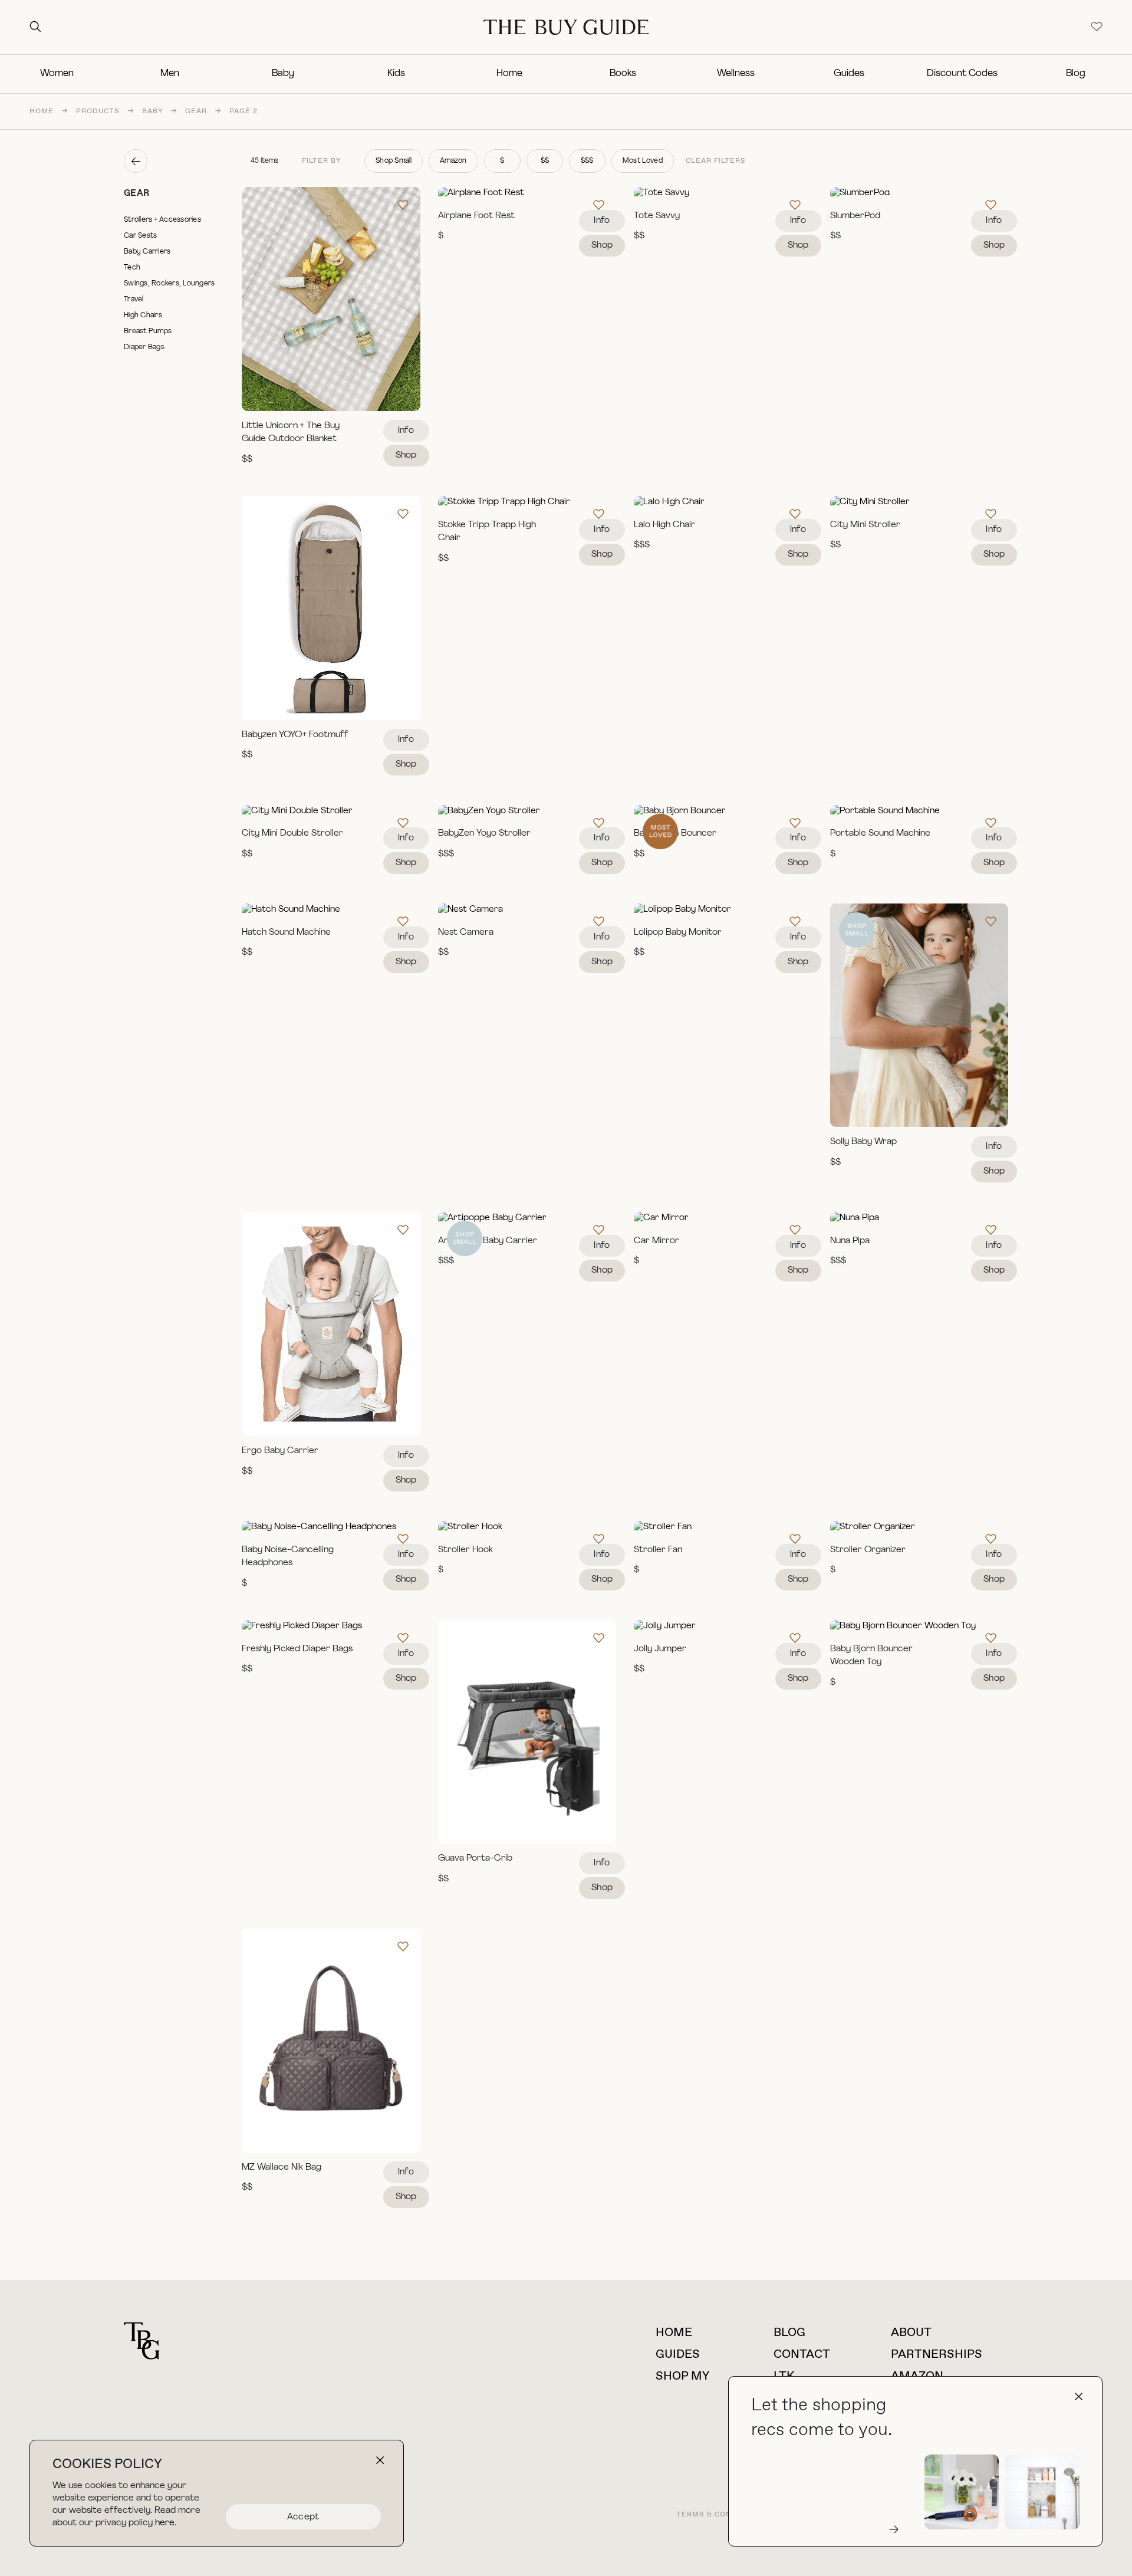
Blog (1076, 74)
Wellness (736, 74)
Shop (406, 456)
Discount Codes (962, 74)
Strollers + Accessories (162, 220)
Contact (802, 2355)
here (165, 2523)
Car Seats (140, 236)
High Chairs (143, 316)
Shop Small (394, 161)
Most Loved (643, 161)
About (911, 2333)
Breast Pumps (148, 331)
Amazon (453, 161)
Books (623, 74)
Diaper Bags (144, 347)
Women (57, 74)
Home (509, 74)
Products (98, 111)
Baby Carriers (147, 252)
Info (406, 431)
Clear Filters (716, 161)
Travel (134, 300)
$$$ (587, 161)
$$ (545, 161)
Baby (283, 74)
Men (170, 74)
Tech (132, 268)
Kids (396, 74)
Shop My (682, 2376)
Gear (196, 111)
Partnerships (937, 2355)
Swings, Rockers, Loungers (170, 284)
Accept (303, 2517)
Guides (849, 74)
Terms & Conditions (720, 2515)
